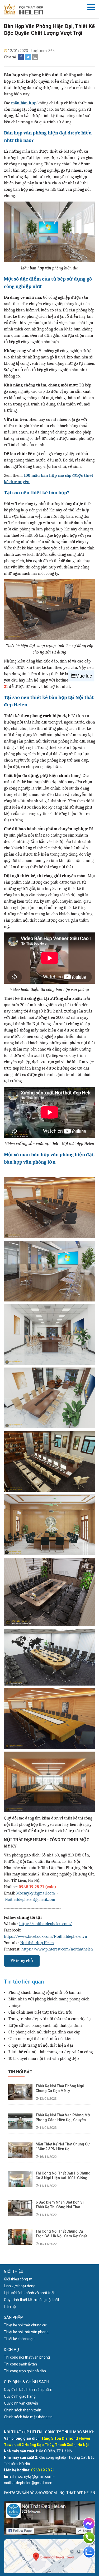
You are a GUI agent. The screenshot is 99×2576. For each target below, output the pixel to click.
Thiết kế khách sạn (19, 2339)
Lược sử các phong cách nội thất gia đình (45, 2026)
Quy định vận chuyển (21, 2403)
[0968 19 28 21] (89, 2538)
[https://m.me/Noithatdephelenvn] (89, 2523)
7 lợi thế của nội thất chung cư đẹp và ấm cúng (51, 2052)
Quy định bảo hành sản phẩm (28, 2390)
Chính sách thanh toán (23, 2410)
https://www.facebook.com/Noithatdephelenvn (46, 1936)
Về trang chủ (22, 1961)
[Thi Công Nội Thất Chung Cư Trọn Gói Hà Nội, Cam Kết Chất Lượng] (20, 2237)
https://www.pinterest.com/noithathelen (57, 1949)
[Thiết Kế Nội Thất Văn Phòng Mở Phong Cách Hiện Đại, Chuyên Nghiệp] (20, 2121)
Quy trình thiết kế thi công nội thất (32, 2300)
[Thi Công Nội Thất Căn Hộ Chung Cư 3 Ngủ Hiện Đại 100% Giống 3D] (20, 2179)
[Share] (21, 57)
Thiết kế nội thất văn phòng (26, 2332)
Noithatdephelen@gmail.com (30, 1900)
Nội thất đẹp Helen (37, 1943)
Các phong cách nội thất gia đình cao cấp (44, 2032)
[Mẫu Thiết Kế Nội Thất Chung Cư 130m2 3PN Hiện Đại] (20, 2150)
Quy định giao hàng (20, 2396)
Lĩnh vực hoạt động (20, 2286)
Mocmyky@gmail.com (36, 1893)
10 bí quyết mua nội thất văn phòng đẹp (44, 2059)
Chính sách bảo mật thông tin (28, 2417)
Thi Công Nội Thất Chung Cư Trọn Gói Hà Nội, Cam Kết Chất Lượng (61, 2236)
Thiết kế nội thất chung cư (25, 2325)
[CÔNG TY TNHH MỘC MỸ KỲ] (24, 9)
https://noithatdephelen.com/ (46, 1924)
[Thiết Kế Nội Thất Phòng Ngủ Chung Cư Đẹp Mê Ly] (20, 2092)
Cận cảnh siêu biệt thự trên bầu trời (40, 2012)
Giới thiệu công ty (18, 2279)
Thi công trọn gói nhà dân (25, 2371)
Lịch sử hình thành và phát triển (30, 2293)
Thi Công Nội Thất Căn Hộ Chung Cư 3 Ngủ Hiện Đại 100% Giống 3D (63, 2178)
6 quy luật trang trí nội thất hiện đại (41, 2045)
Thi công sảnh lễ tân (20, 2364)
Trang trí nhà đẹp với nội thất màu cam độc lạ (50, 2019)
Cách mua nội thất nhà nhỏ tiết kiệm (41, 2039)
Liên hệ (10, 2307)
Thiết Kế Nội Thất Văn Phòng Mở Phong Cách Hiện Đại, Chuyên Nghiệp (63, 2120)
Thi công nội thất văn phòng (27, 2357)
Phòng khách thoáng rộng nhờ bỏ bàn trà (45, 1992)
